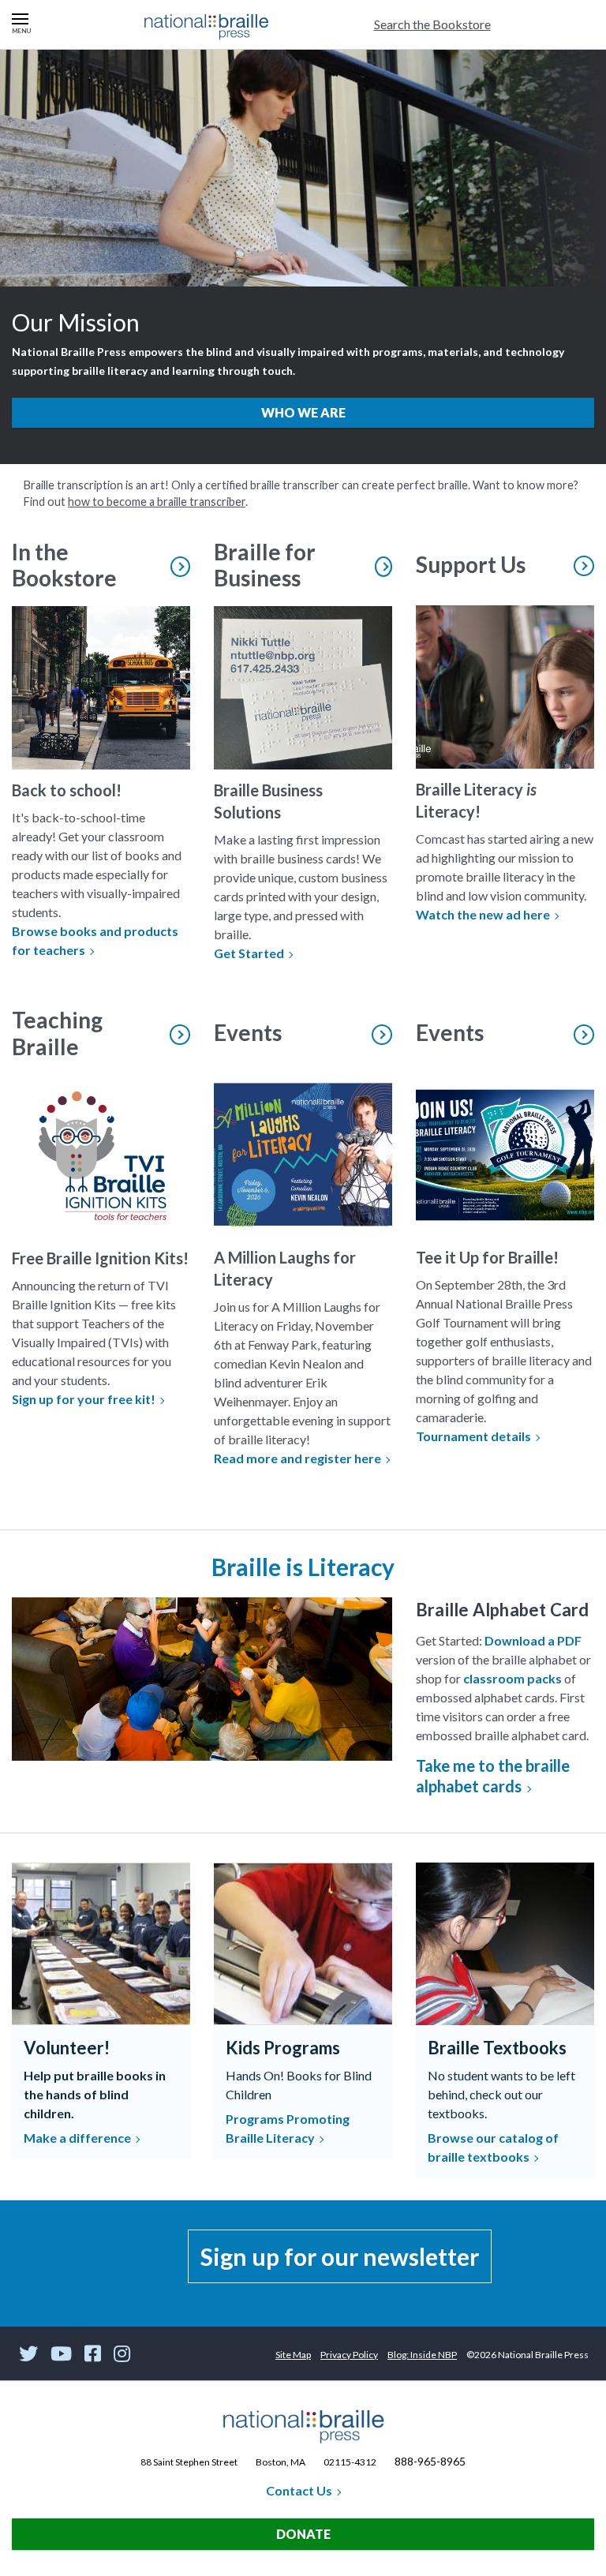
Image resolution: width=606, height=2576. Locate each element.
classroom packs (512, 1678)
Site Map (293, 2355)
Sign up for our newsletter (340, 2256)
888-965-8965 (430, 2461)
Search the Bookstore (432, 24)
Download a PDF (533, 1640)
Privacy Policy (349, 2355)
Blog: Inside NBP (422, 2355)
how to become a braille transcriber (157, 502)
